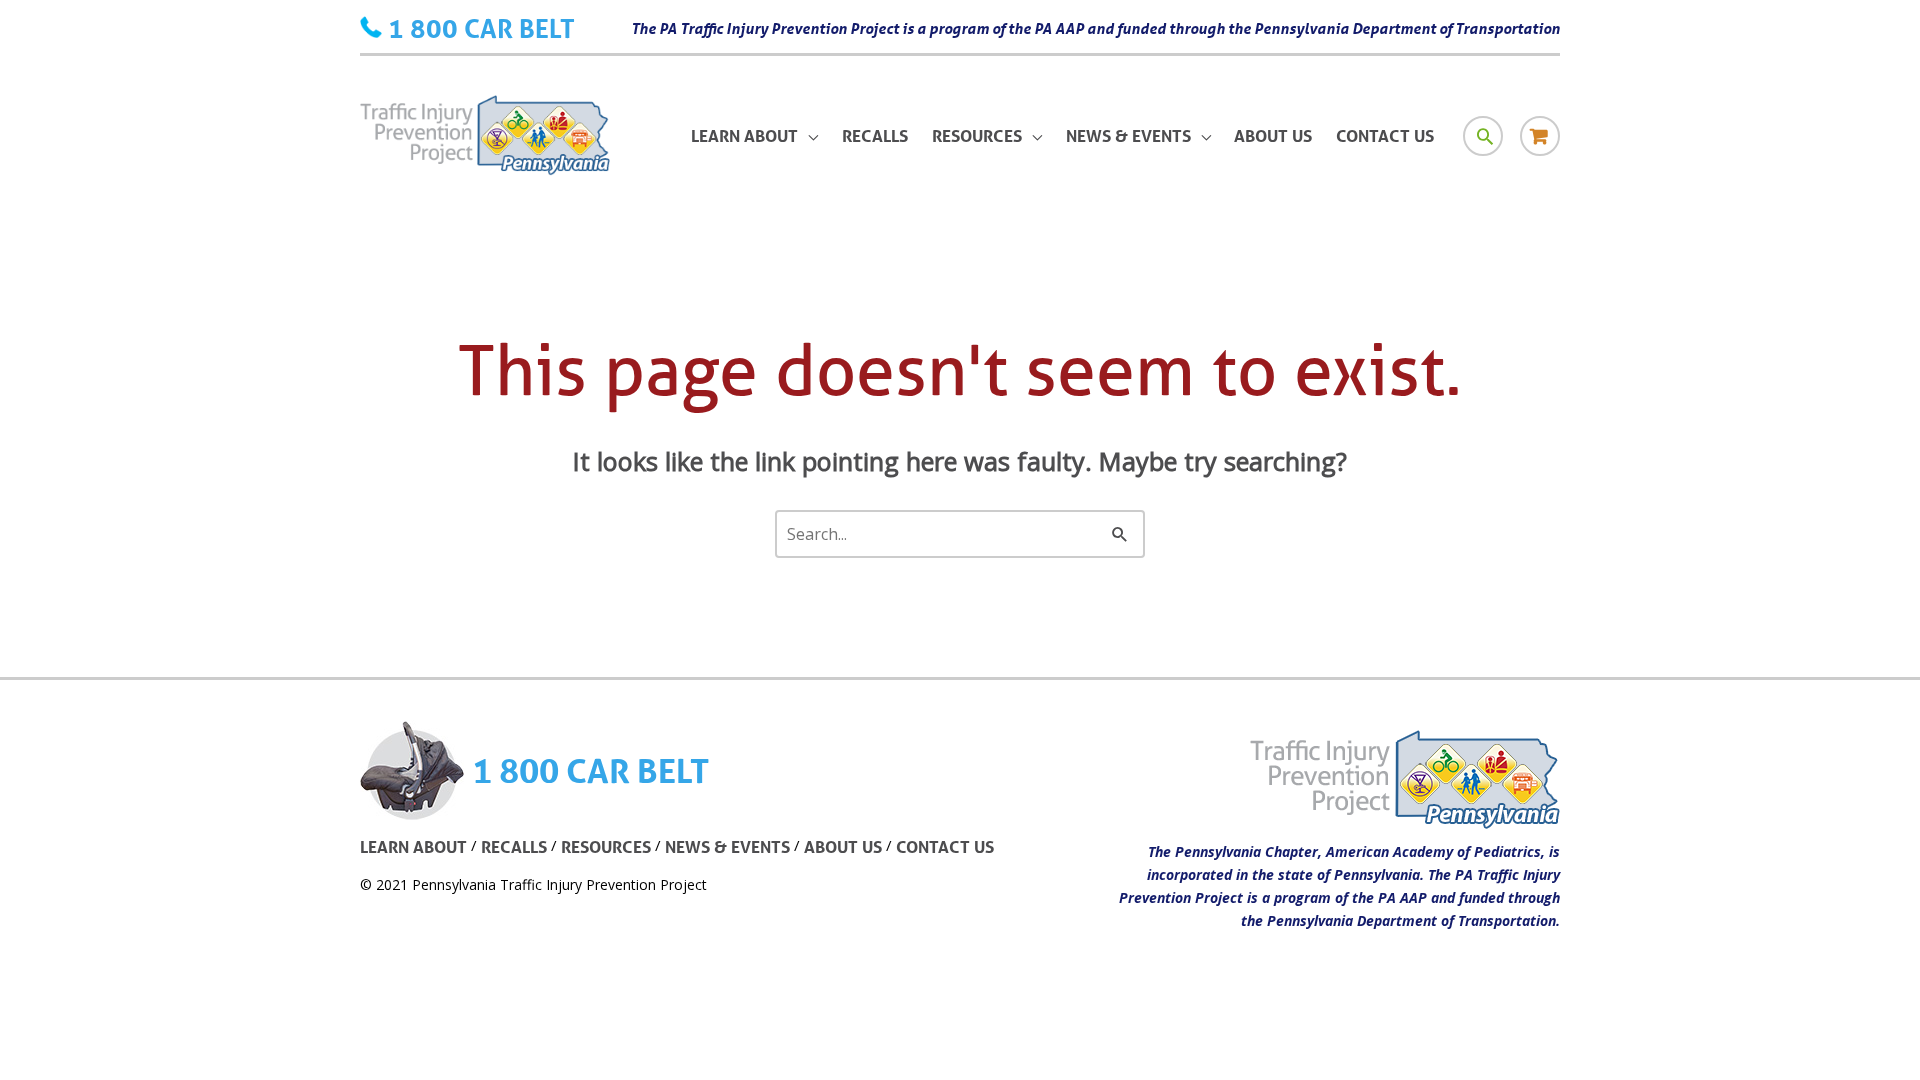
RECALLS (514, 846)
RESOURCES (606, 846)
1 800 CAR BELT (481, 28)
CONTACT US (945, 846)
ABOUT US (843, 846)
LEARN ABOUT (413, 846)
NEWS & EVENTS (727, 846)
